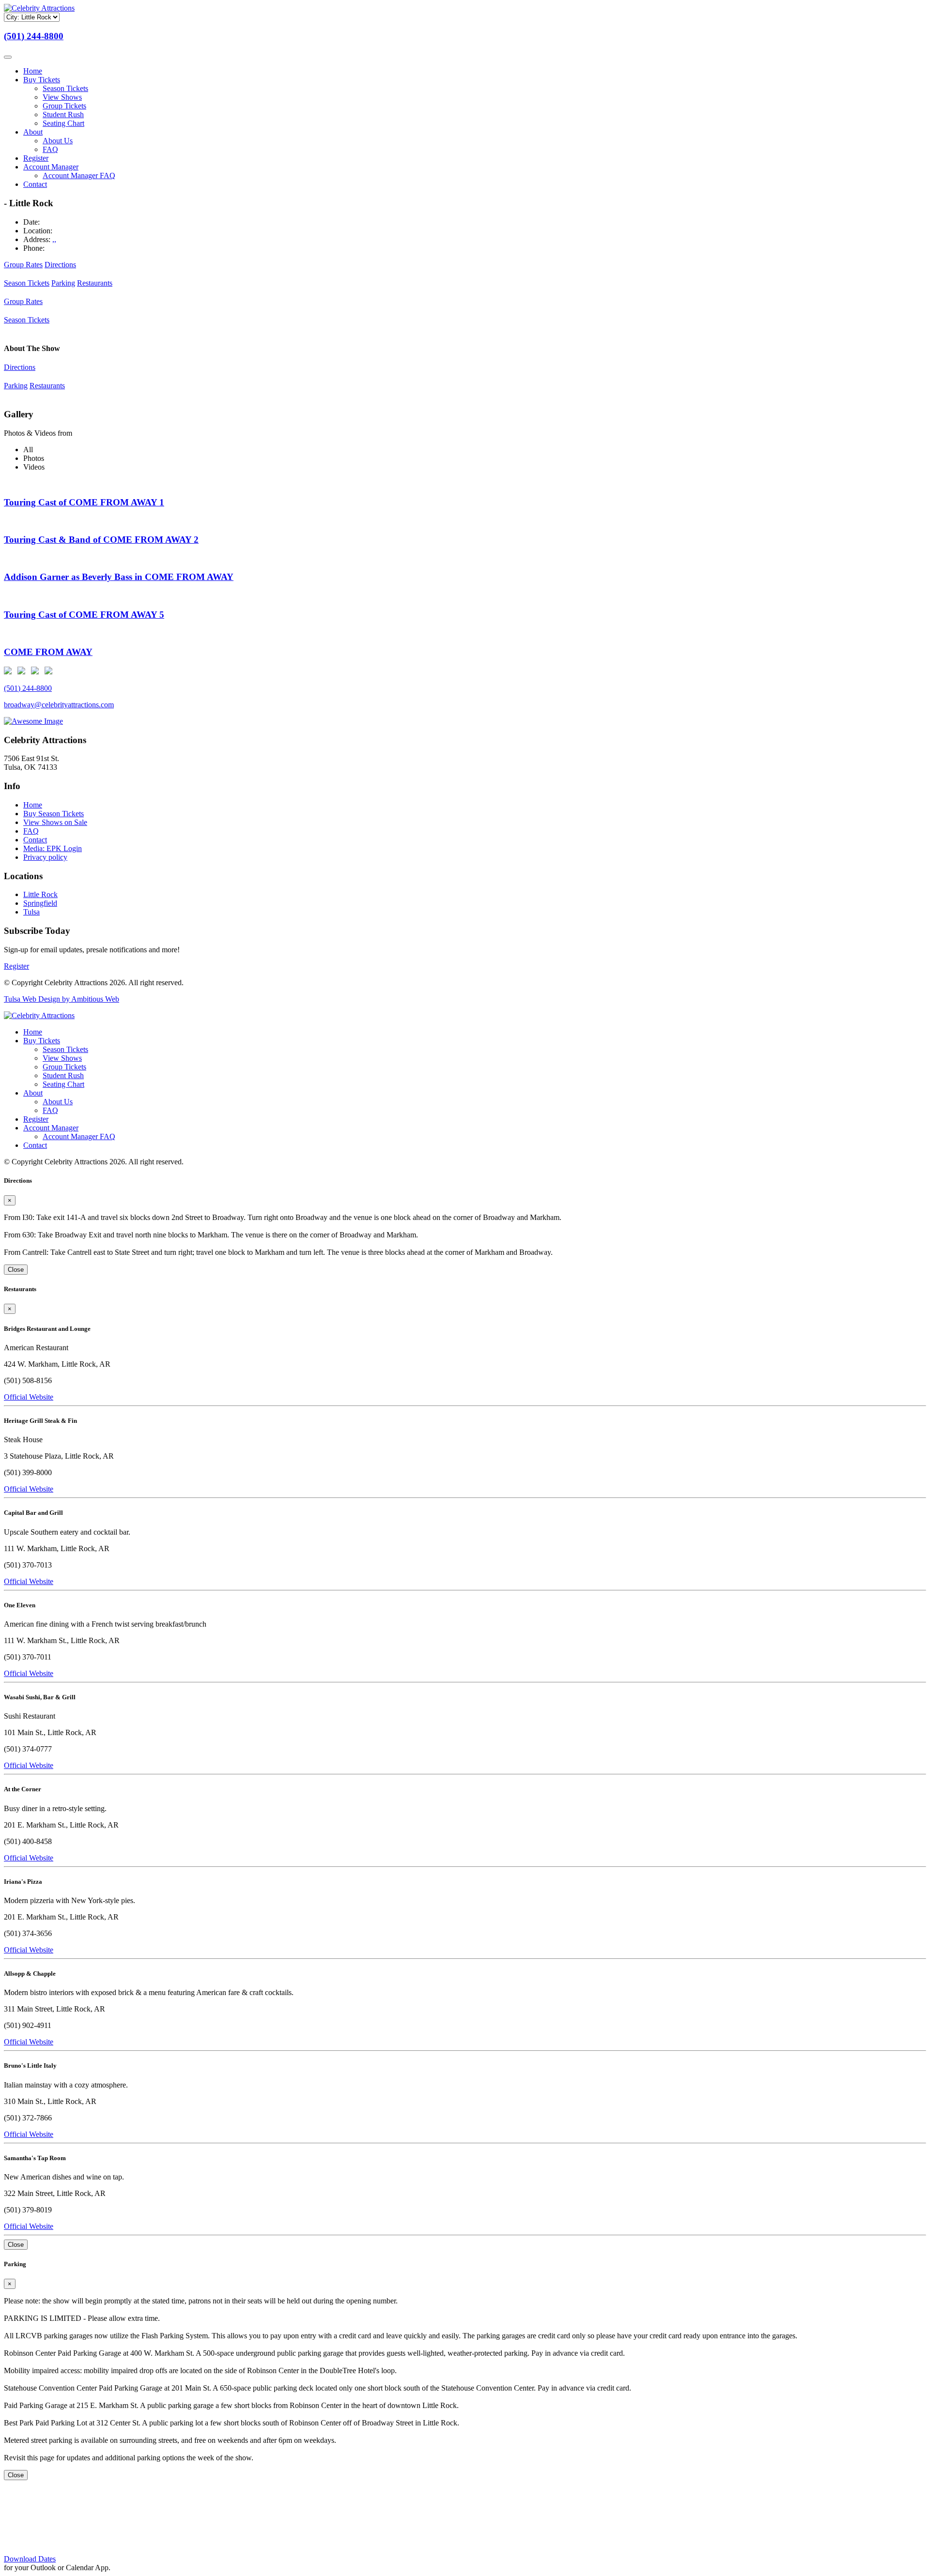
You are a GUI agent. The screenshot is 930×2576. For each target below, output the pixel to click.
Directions (60, 265)
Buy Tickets (42, 80)
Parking (63, 283)
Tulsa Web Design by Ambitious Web (62, 999)
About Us (58, 141)
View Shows (62, 97)
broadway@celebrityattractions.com (59, 705)
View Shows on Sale (55, 822)
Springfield (40, 903)
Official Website (29, 1397)
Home (33, 71)
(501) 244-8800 (34, 36)
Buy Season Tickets (54, 814)
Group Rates (23, 265)
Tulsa (31, 912)
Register (36, 158)
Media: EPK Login (53, 848)
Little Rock (40, 894)
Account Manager (51, 167)
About (33, 132)
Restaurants (95, 283)
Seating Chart (63, 123)
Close (16, 1270)
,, (54, 239)
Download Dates (30, 2559)
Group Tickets (64, 106)
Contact (35, 184)
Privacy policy (45, 857)
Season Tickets (65, 88)
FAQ (50, 149)
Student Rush (63, 114)
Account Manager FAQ (79, 175)
